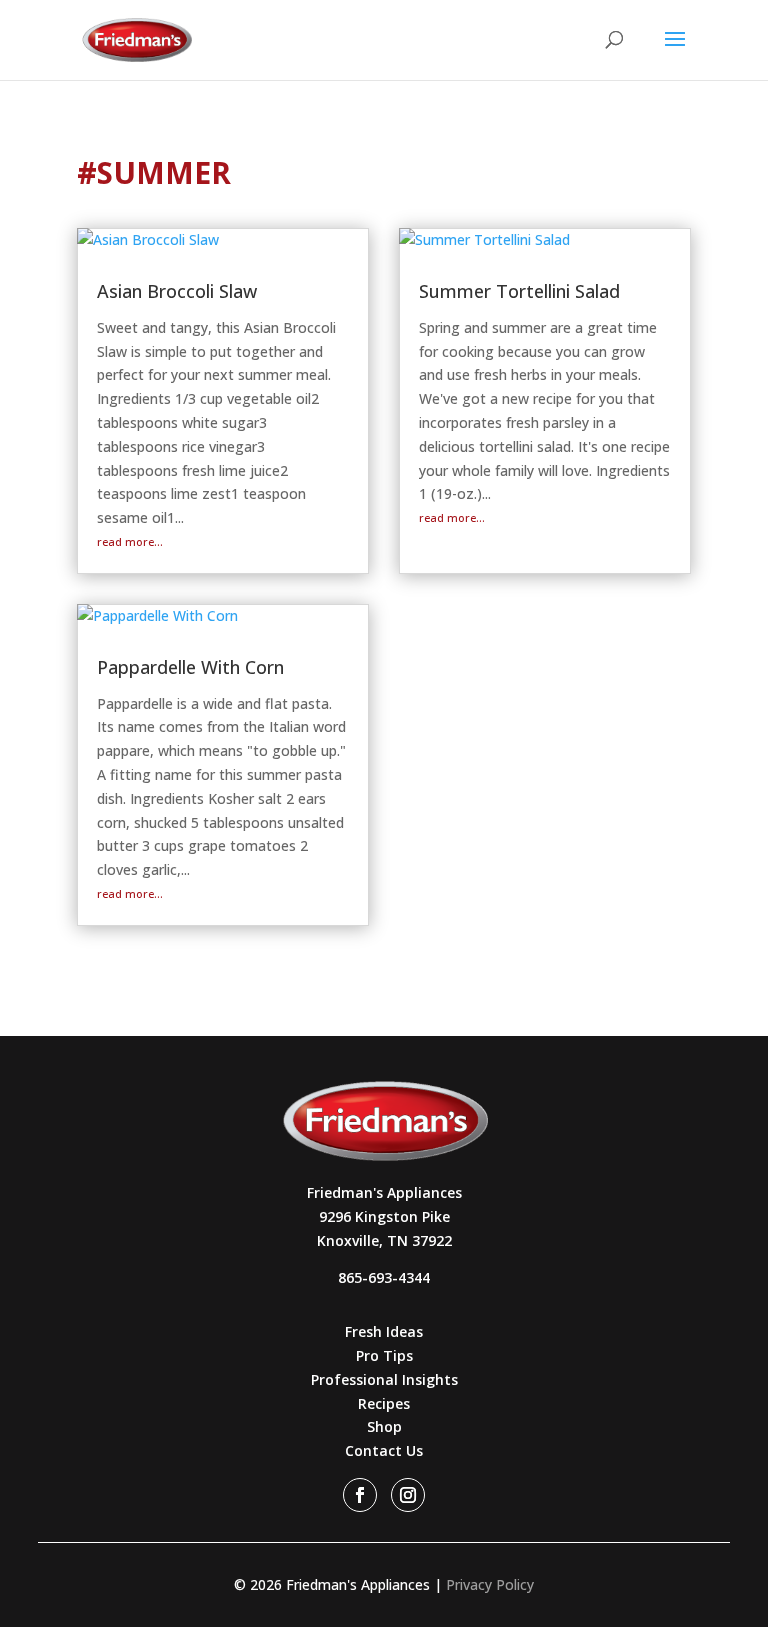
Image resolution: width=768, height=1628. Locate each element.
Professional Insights (384, 1379)
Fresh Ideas (384, 1331)
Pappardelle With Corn (190, 667)
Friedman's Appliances (384, 1192)
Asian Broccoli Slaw (177, 291)
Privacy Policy (490, 1584)
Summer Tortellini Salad (519, 291)
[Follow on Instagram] (408, 1495)
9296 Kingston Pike (384, 1216)
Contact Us (384, 1450)
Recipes (384, 1403)
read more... (130, 541)
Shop (384, 1426)
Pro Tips (384, 1355)
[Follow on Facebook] (360, 1495)
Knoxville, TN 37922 (384, 1240)
